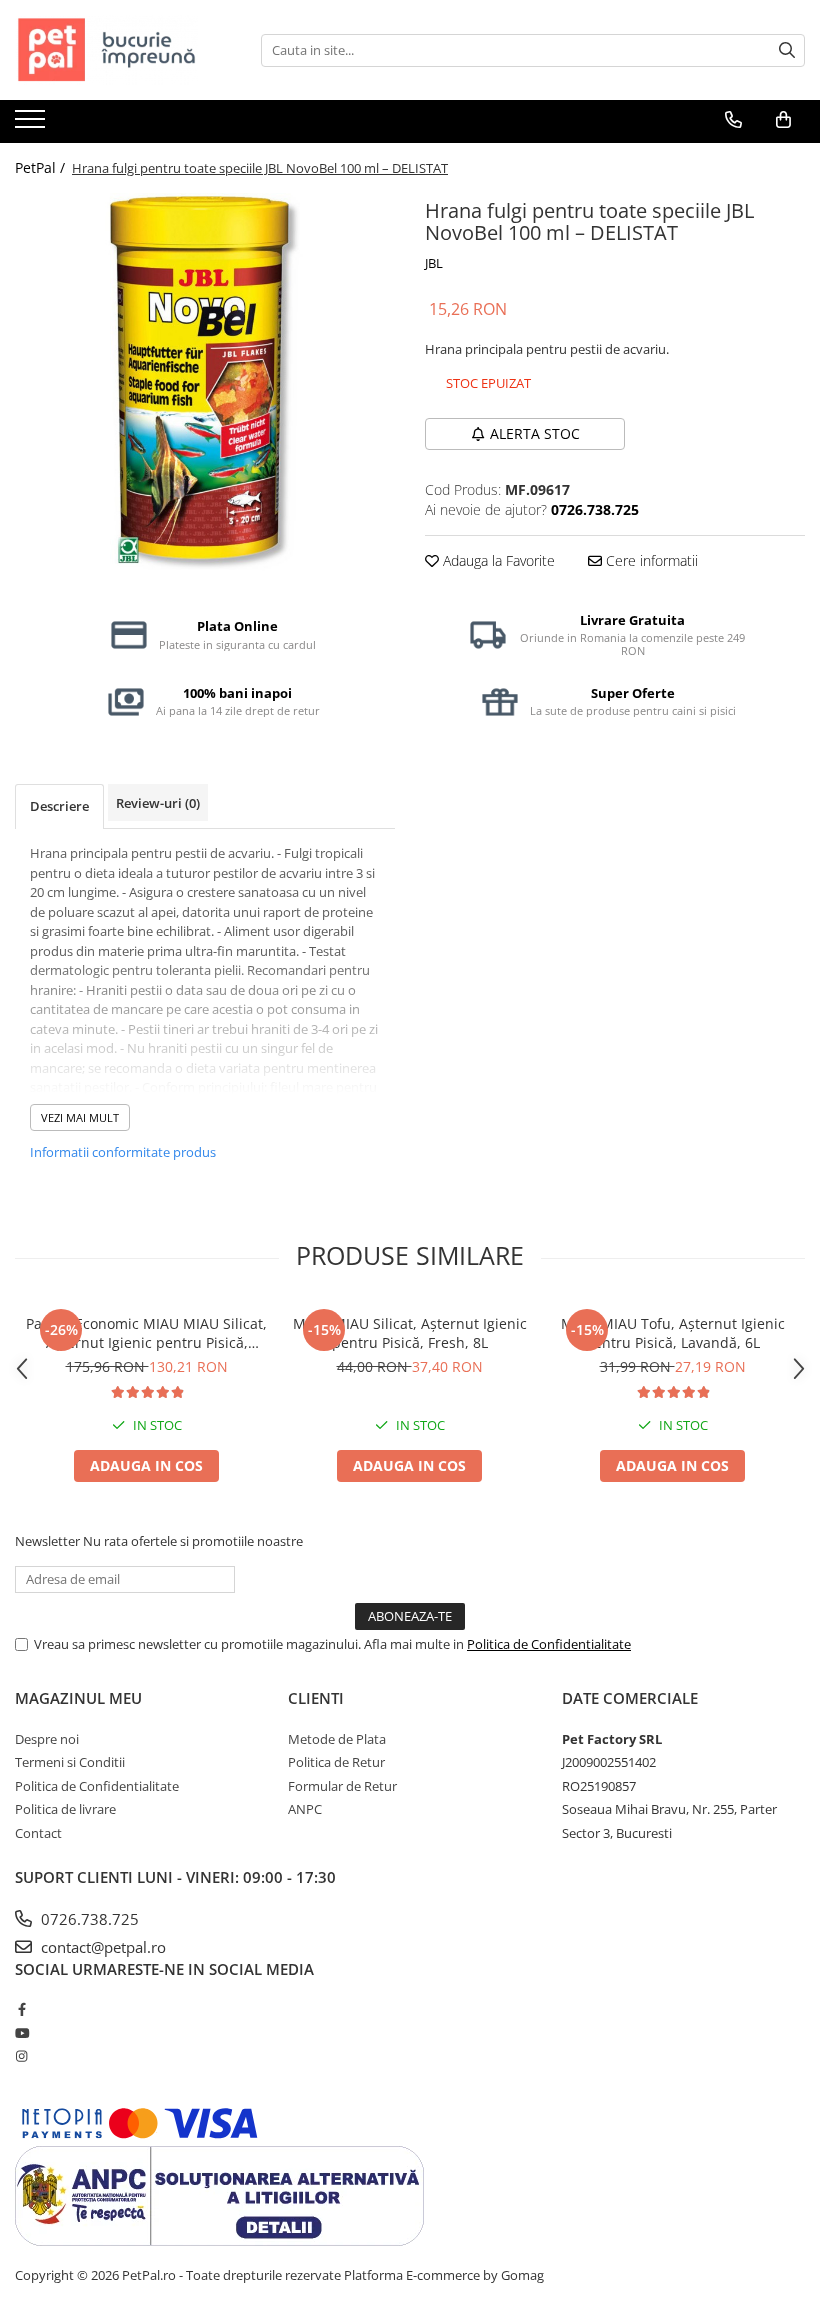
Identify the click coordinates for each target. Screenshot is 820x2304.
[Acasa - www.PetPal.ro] (115, 50)
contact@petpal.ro (101, 1947)
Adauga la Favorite (497, 560)
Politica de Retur (336, 1762)
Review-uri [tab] (158, 803)
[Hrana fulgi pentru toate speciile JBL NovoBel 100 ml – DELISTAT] (205, 383)
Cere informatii (650, 560)
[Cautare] (787, 50)
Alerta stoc (535, 433)
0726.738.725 (88, 1919)
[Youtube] (21, 2033)
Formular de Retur (342, 1786)
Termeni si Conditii (70, 1762)
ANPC (305, 1809)
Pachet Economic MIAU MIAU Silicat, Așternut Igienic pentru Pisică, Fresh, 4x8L (146, 1333)
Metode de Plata (337, 1739)
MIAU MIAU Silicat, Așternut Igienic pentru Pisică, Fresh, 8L (410, 1333)
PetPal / (42, 167)
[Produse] (32, 125)
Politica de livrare (65, 1809)
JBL (434, 263)
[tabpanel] (205, 383)
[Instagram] (21, 2056)
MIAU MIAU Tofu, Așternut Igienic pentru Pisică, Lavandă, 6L (673, 1333)
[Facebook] (21, 2009)
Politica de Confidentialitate (549, 1644)
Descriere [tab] (59, 806)
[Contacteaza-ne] (733, 120)
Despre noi (47, 1739)
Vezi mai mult (80, 1117)
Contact (38, 1833)
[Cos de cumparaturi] (783, 120)
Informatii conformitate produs (123, 1152)
